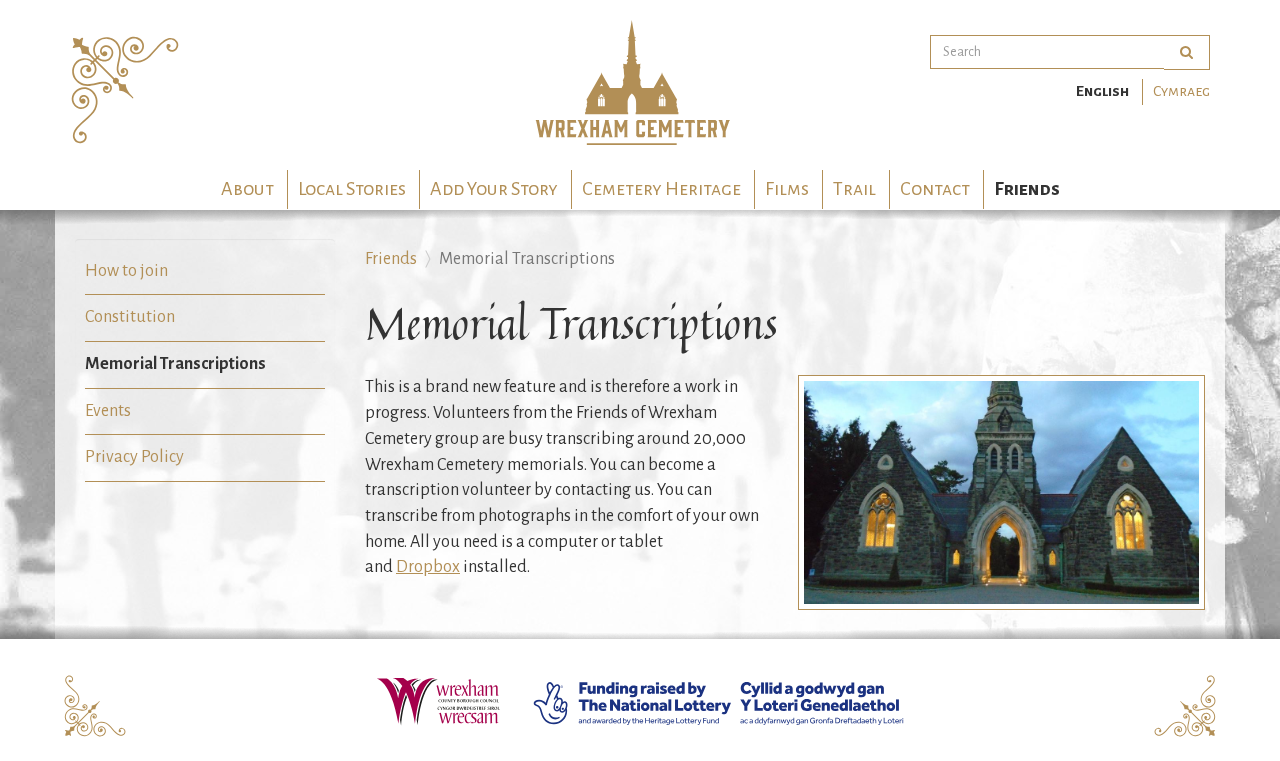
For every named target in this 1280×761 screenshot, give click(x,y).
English (1102, 91)
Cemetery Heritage (661, 189)
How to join (126, 271)
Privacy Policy (134, 457)
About (247, 189)
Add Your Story (494, 189)
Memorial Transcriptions (175, 364)
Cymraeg (1181, 91)
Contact (935, 189)
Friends (1027, 189)
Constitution (130, 317)
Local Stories (352, 189)
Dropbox (428, 567)
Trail (854, 189)
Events (108, 411)
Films (787, 189)
